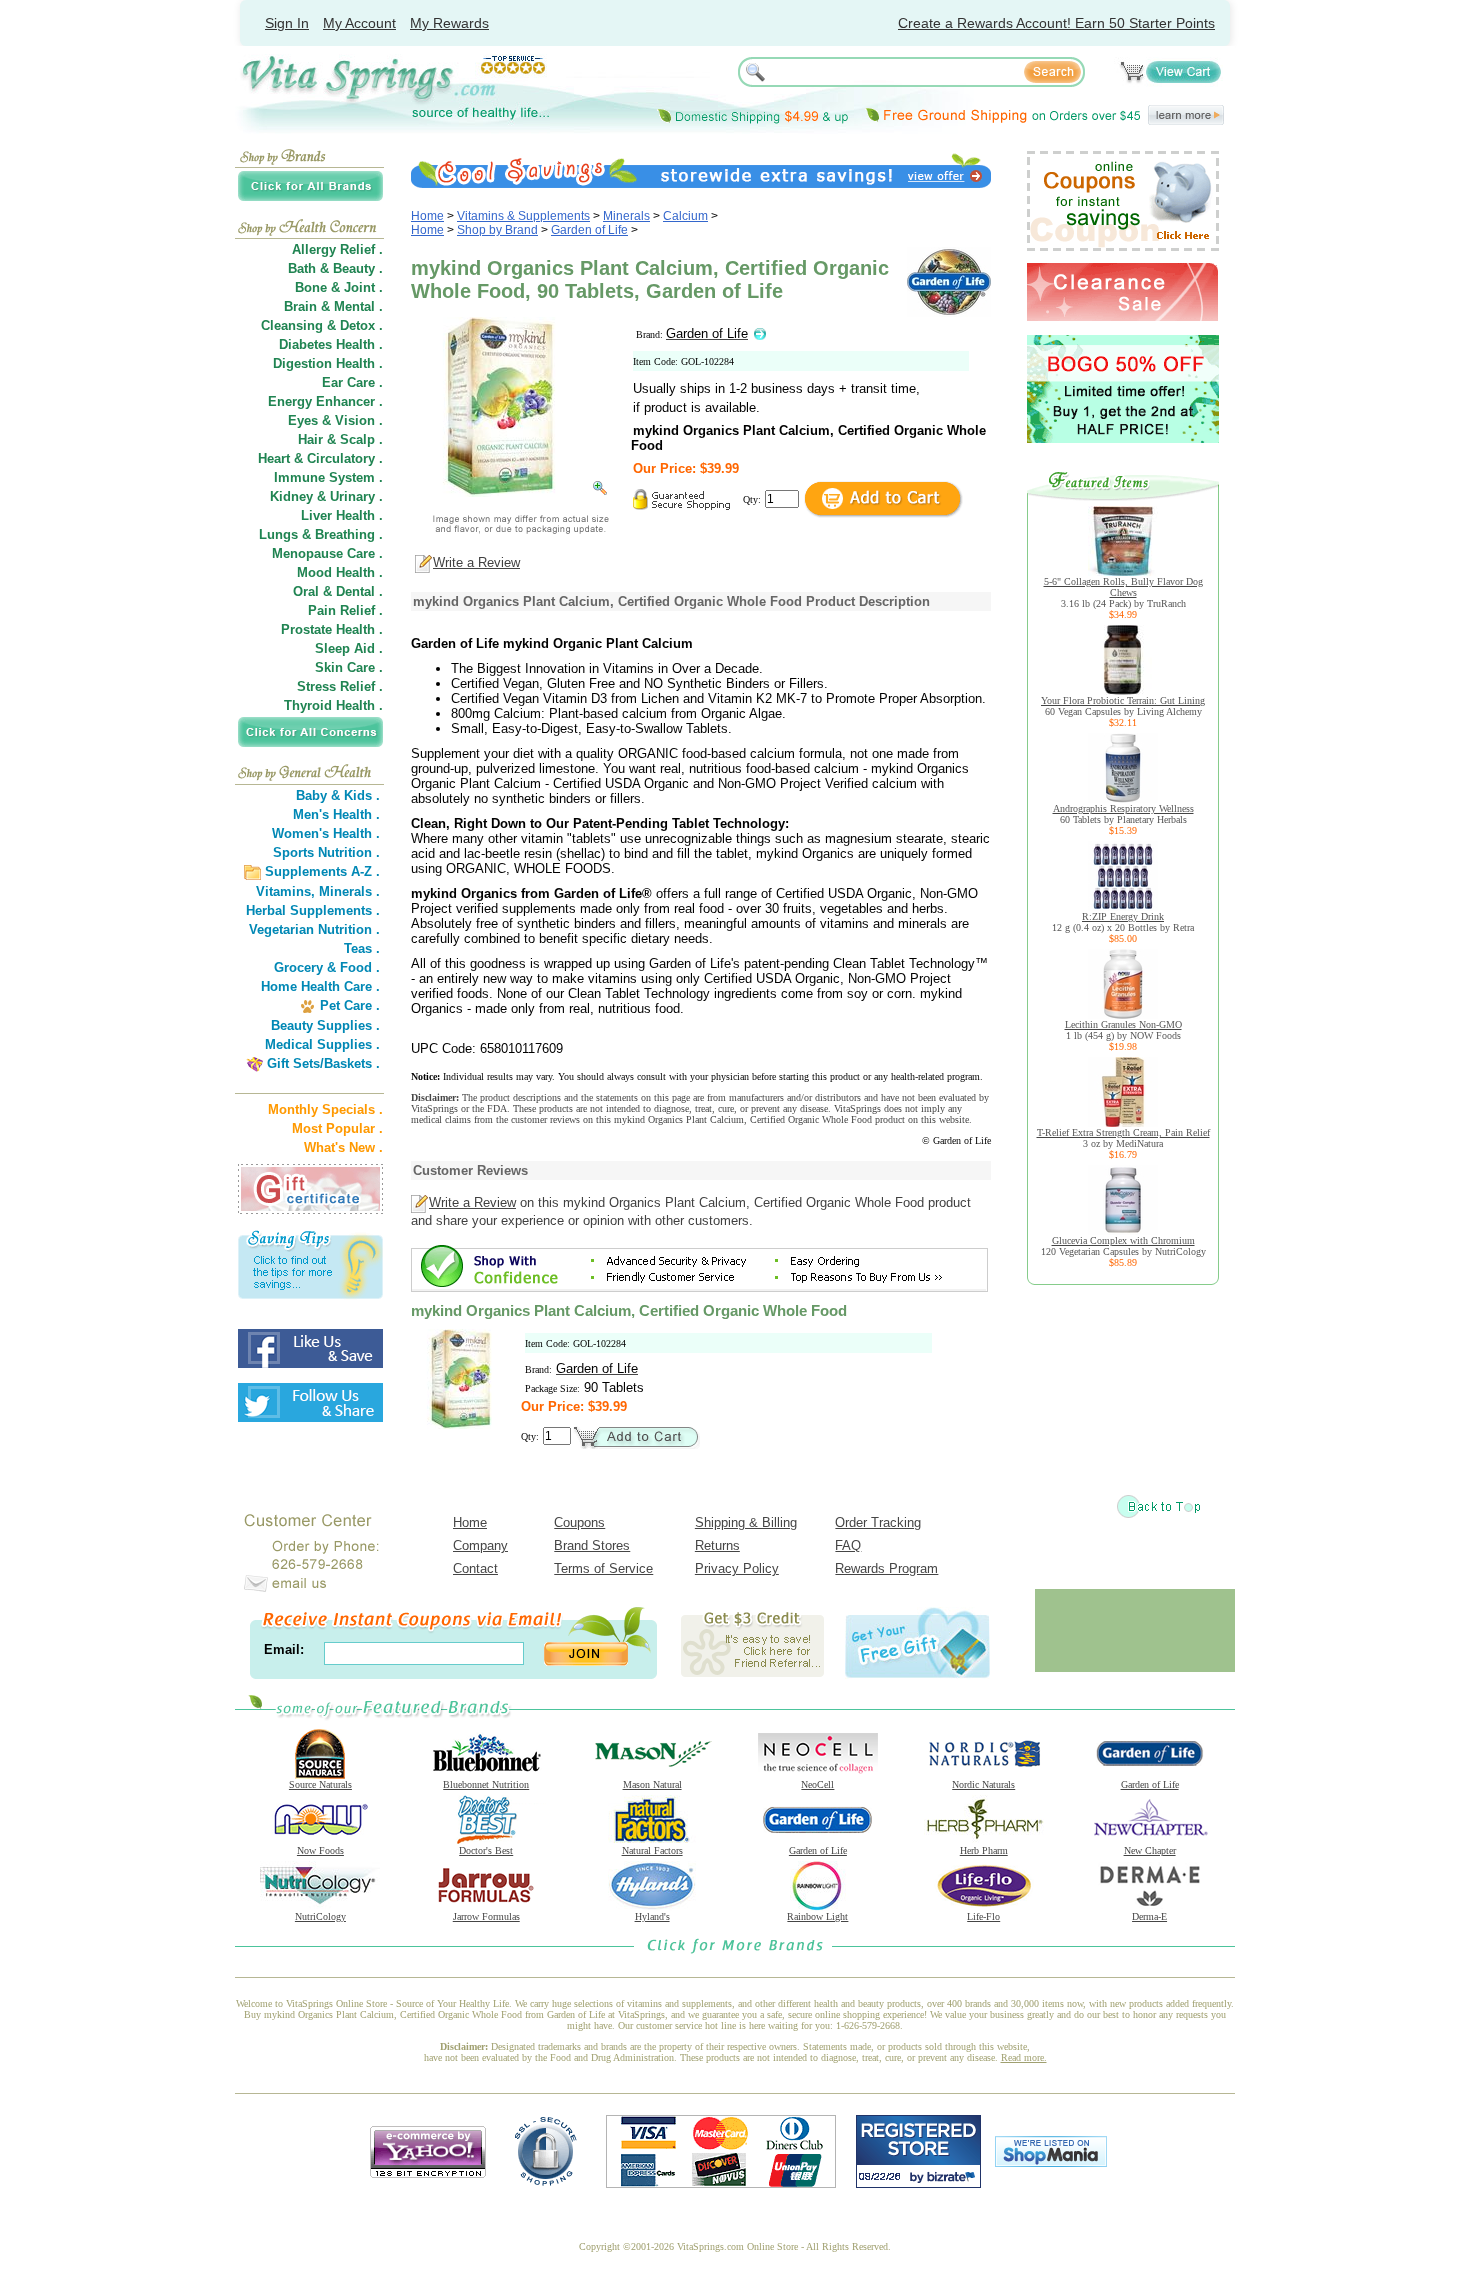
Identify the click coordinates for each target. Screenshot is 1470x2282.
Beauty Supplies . (325, 1025)
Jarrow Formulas (486, 1916)
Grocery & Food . (327, 967)
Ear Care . (352, 382)
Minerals (626, 216)
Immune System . (328, 477)
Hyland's (652, 1916)
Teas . (362, 948)
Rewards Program (886, 1568)
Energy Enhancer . (325, 401)
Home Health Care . (320, 986)
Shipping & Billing (746, 1522)
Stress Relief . (340, 686)
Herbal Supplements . (313, 910)
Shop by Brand (497, 230)
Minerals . (349, 891)
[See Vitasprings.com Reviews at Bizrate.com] (918, 2183)
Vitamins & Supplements (523, 216)
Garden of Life (589, 230)
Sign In (287, 23)
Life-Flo (983, 1916)
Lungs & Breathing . (321, 534)
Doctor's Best (486, 1850)
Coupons (579, 1522)
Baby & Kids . (338, 795)
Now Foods (320, 1850)
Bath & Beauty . (335, 268)
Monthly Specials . (325, 1109)
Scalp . (361, 439)
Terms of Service (603, 1568)
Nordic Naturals (983, 1784)
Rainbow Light (817, 1916)
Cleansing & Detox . (322, 325)
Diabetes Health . (331, 344)
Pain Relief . (345, 610)
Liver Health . (342, 515)
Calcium (685, 216)
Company (480, 1545)
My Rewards (449, 23)
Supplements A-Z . (322, 871)
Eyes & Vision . (335, 420)
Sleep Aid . (349, 648)
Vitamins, (285, 891)
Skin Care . (349, 667)
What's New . (343, 1147)
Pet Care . (350, 1005)
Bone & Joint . (339, 287)
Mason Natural (652, 1784)
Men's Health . (336, 814)
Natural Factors (652, 1850)
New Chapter (1150, 1850)
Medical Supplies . (322, 1044)
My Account (359, 23)
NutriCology (320, 1916)
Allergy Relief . (337, 249)
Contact (475, 1568)
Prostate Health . (332, 629)
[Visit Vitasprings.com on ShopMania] (1051, 2162)
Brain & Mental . (333, 306)
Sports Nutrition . (326, 852)
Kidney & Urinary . (326, 496)
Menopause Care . (327, 553)
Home (427, 216)
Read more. (1024, 2057)
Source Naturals (320, 1784)
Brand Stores (592, 1545)
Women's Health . (326, 833)
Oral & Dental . (338, 591)
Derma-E (1149, 1916)
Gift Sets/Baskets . (323, 1063)
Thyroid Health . (333, 705)
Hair (310, 439)
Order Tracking (878, 1522)
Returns (717, 1545)
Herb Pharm (984, 1850)
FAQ (848, 1545)
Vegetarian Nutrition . (314, 929)
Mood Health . (340, 572)
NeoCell (817, 1784)
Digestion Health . (328, 363)
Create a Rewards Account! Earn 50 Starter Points (1056, 23)
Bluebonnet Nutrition (486, 1784)
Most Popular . (337, 1128)
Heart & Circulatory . (320, 458)
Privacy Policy (737, 1568)
